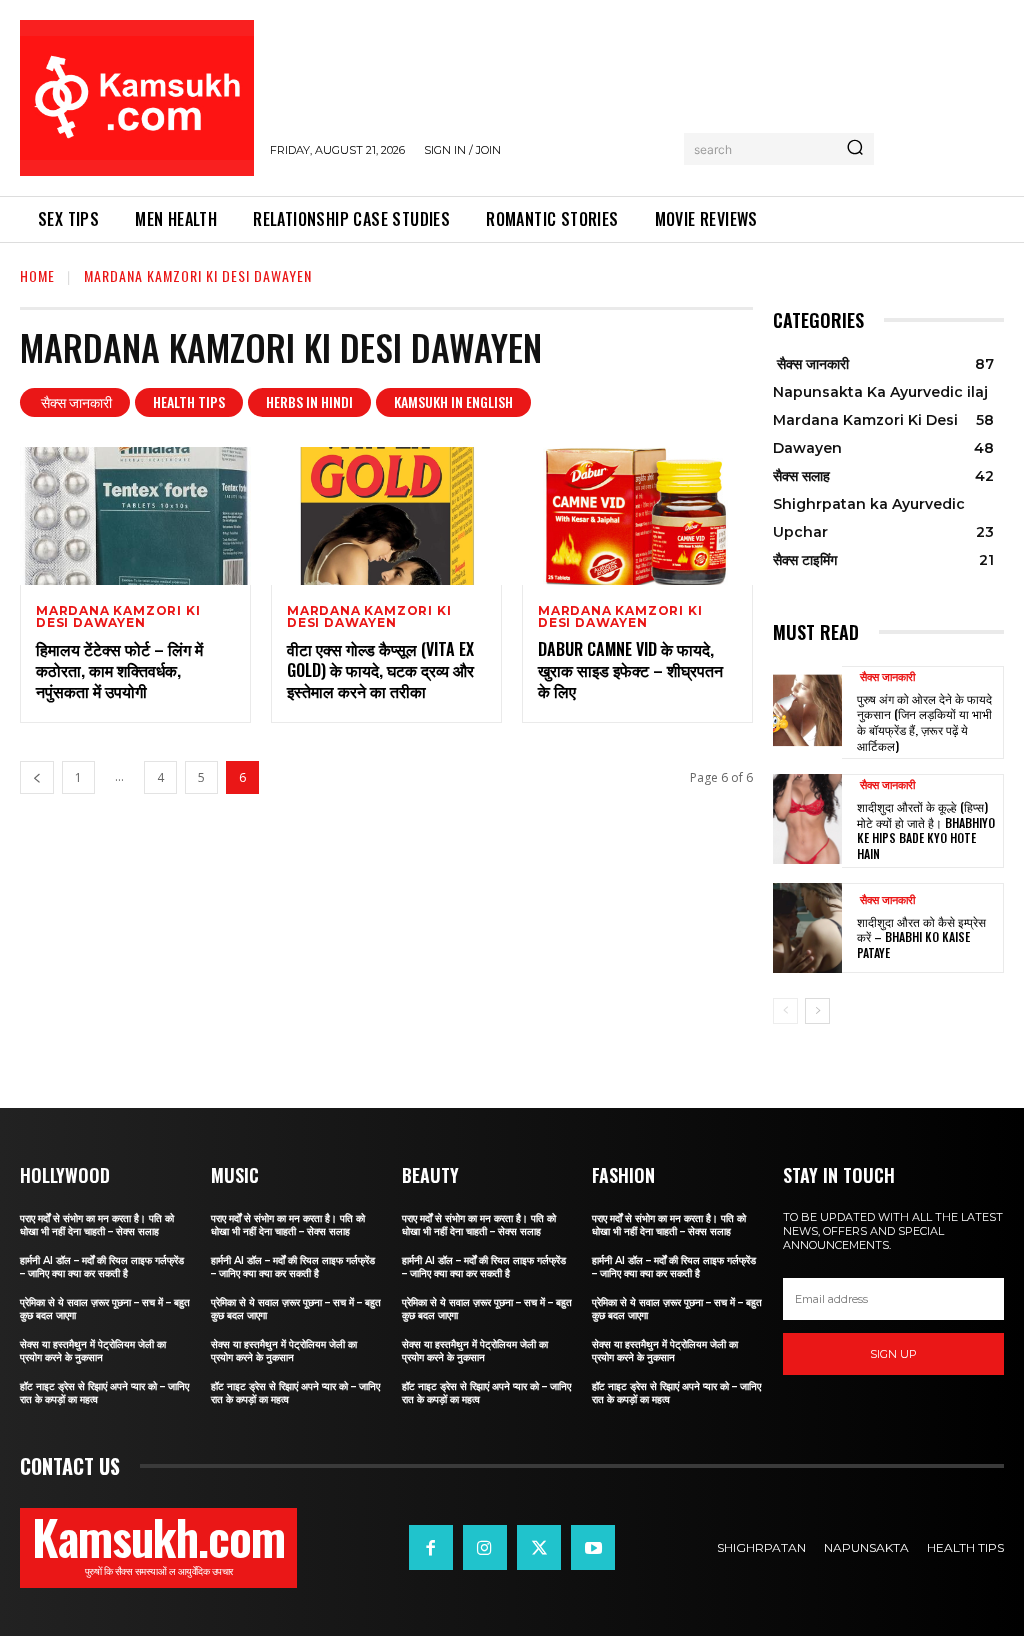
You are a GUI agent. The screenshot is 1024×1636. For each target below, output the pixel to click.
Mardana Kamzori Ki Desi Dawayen (118, 617)
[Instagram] (485, 1547)
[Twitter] (539, 1547)
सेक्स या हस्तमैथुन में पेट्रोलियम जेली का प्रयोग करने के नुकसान (93, 1351)
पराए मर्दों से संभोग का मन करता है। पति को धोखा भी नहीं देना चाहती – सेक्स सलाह (97, 1225)
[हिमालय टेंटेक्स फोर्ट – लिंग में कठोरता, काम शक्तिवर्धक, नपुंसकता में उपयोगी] (135, 516)
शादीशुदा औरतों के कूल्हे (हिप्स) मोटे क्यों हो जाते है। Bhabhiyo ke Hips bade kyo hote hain (926, 830)
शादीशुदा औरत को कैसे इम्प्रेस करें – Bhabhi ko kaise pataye (921, 937)
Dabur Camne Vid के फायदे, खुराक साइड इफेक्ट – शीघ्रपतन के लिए (630, 670)
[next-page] (817, 1011)
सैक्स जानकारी (75, 401)
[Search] (855, 149)
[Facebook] (431, 1547)
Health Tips (189, 401)
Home (37, 275)
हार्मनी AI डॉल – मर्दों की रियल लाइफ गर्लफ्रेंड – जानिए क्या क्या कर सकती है (102, 1267)
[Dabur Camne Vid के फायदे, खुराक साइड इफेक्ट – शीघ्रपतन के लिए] (637, 516)
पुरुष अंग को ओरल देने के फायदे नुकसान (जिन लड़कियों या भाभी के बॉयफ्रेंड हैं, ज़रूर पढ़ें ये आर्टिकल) (924, 722)
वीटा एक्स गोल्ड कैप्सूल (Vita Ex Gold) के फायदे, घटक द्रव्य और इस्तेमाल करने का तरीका (380, 670)
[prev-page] (37, 777)
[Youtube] (593, 1547)
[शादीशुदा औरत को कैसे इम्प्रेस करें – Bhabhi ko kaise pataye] (807, 928)
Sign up (893, 1354)
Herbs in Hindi (309, 401)
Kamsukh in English (453, 401)
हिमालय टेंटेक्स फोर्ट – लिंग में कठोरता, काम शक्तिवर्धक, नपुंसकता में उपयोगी (119, 670)
